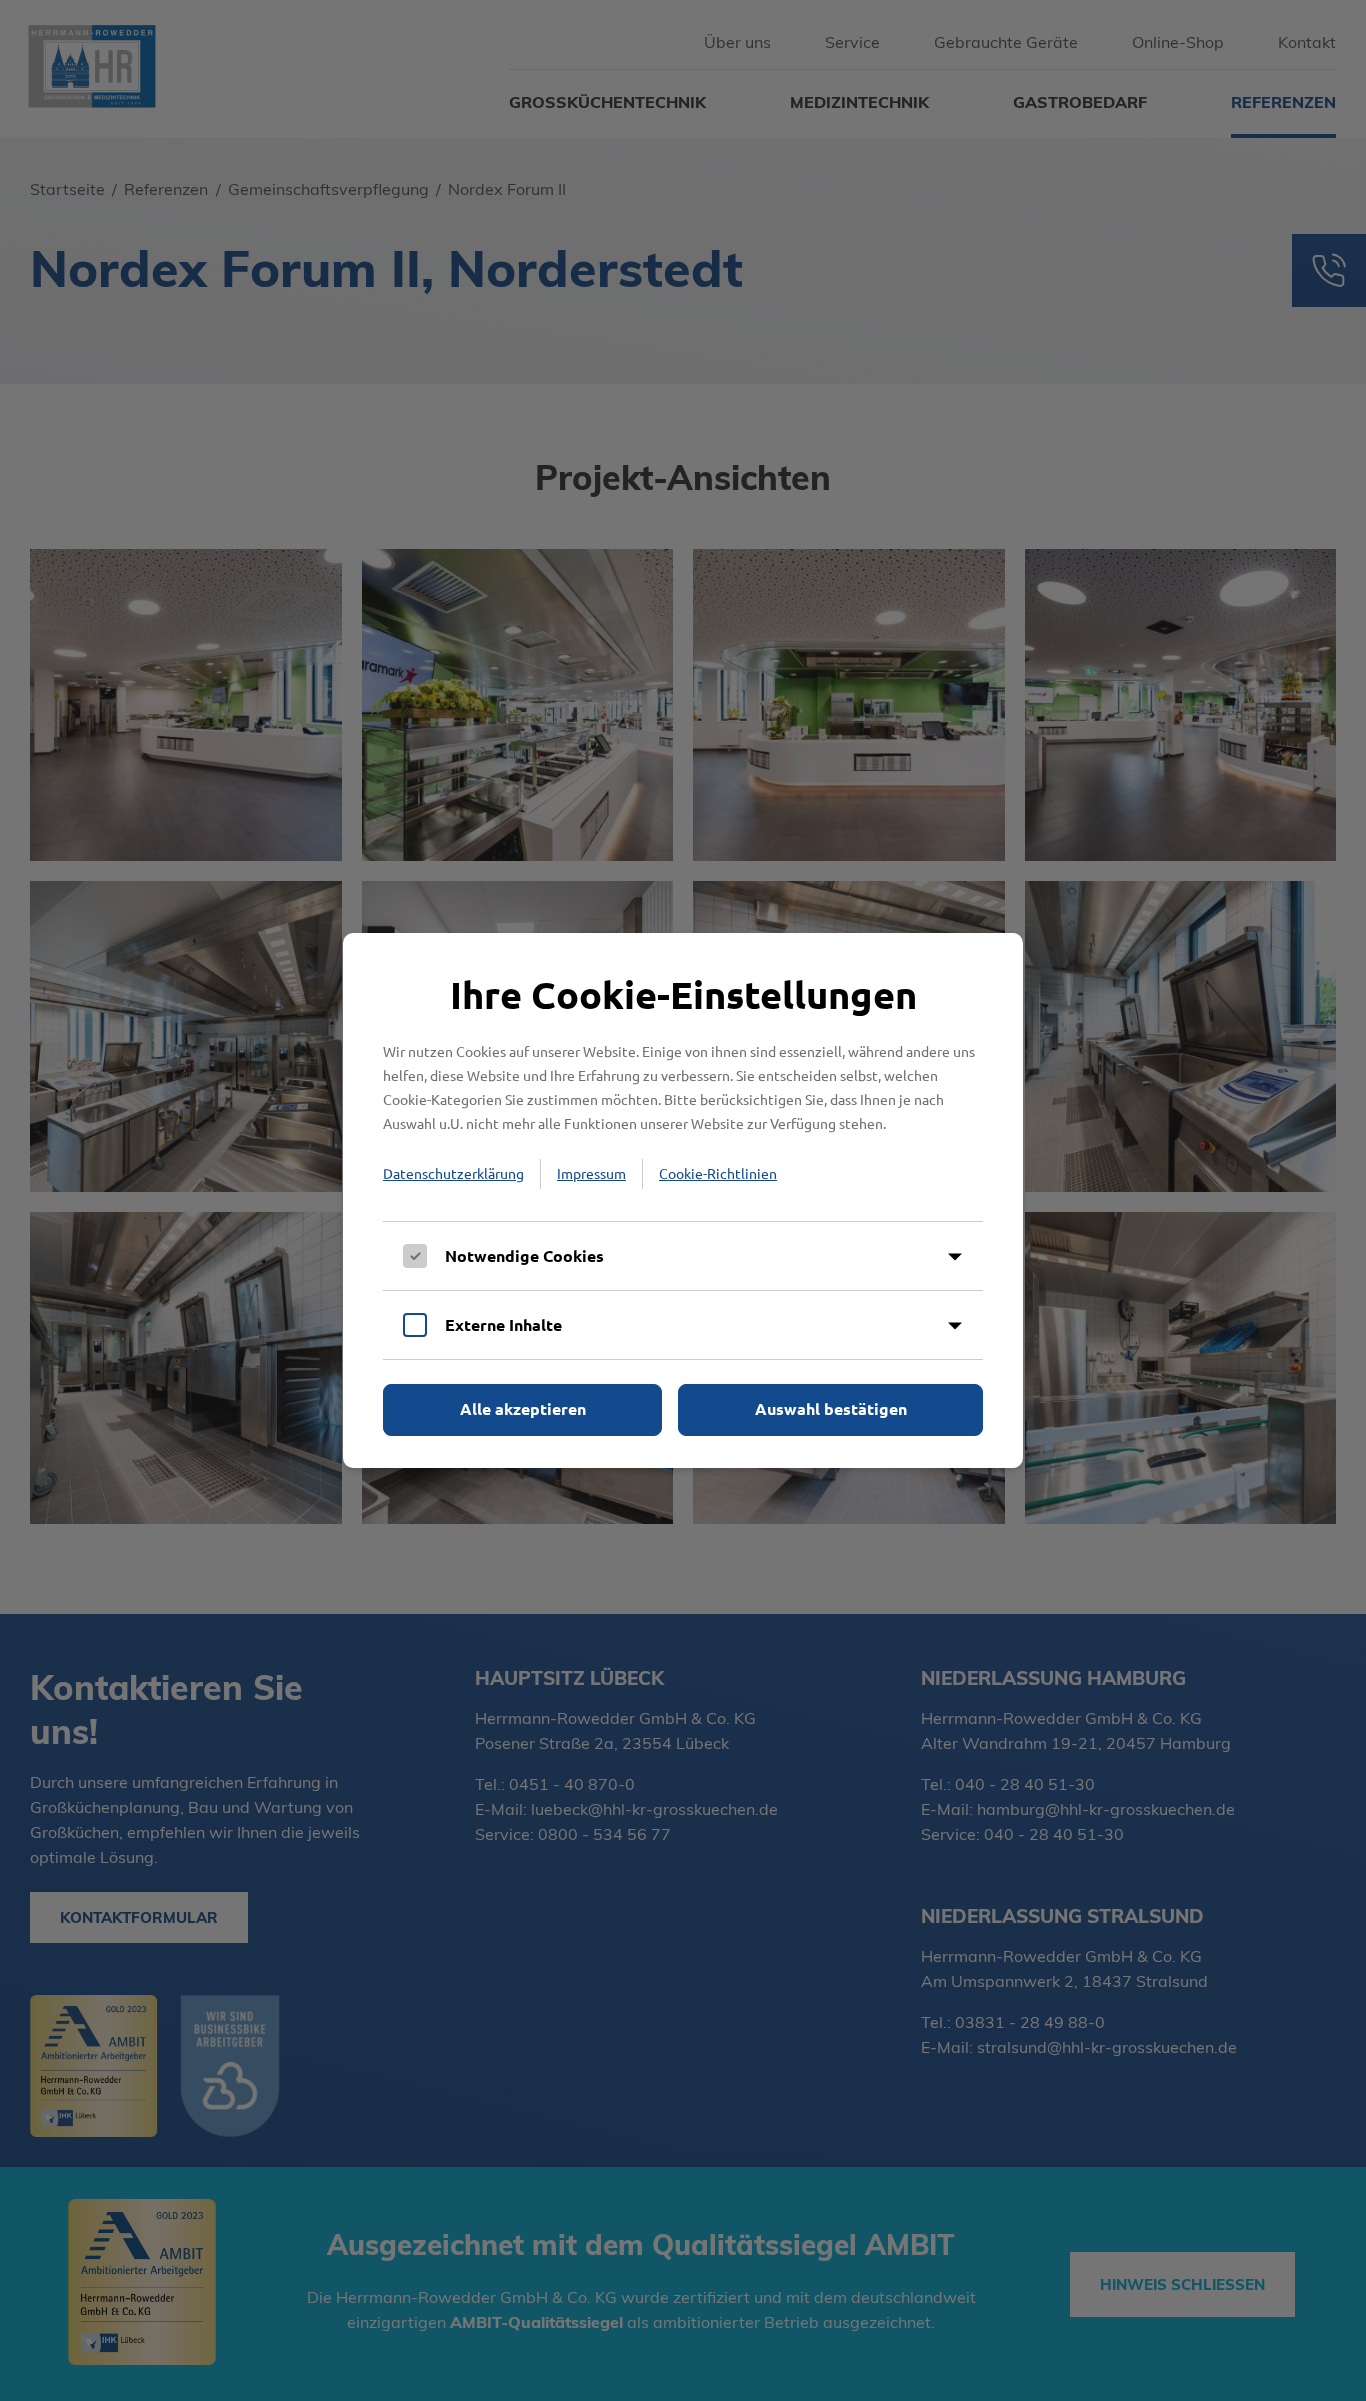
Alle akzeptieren (523, 1408)
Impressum (591, 1173)
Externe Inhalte (503, 1324)
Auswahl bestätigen (831, 1408)
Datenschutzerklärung (453, 1173)
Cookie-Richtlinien (718, 1173)
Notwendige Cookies (524, 1255)
